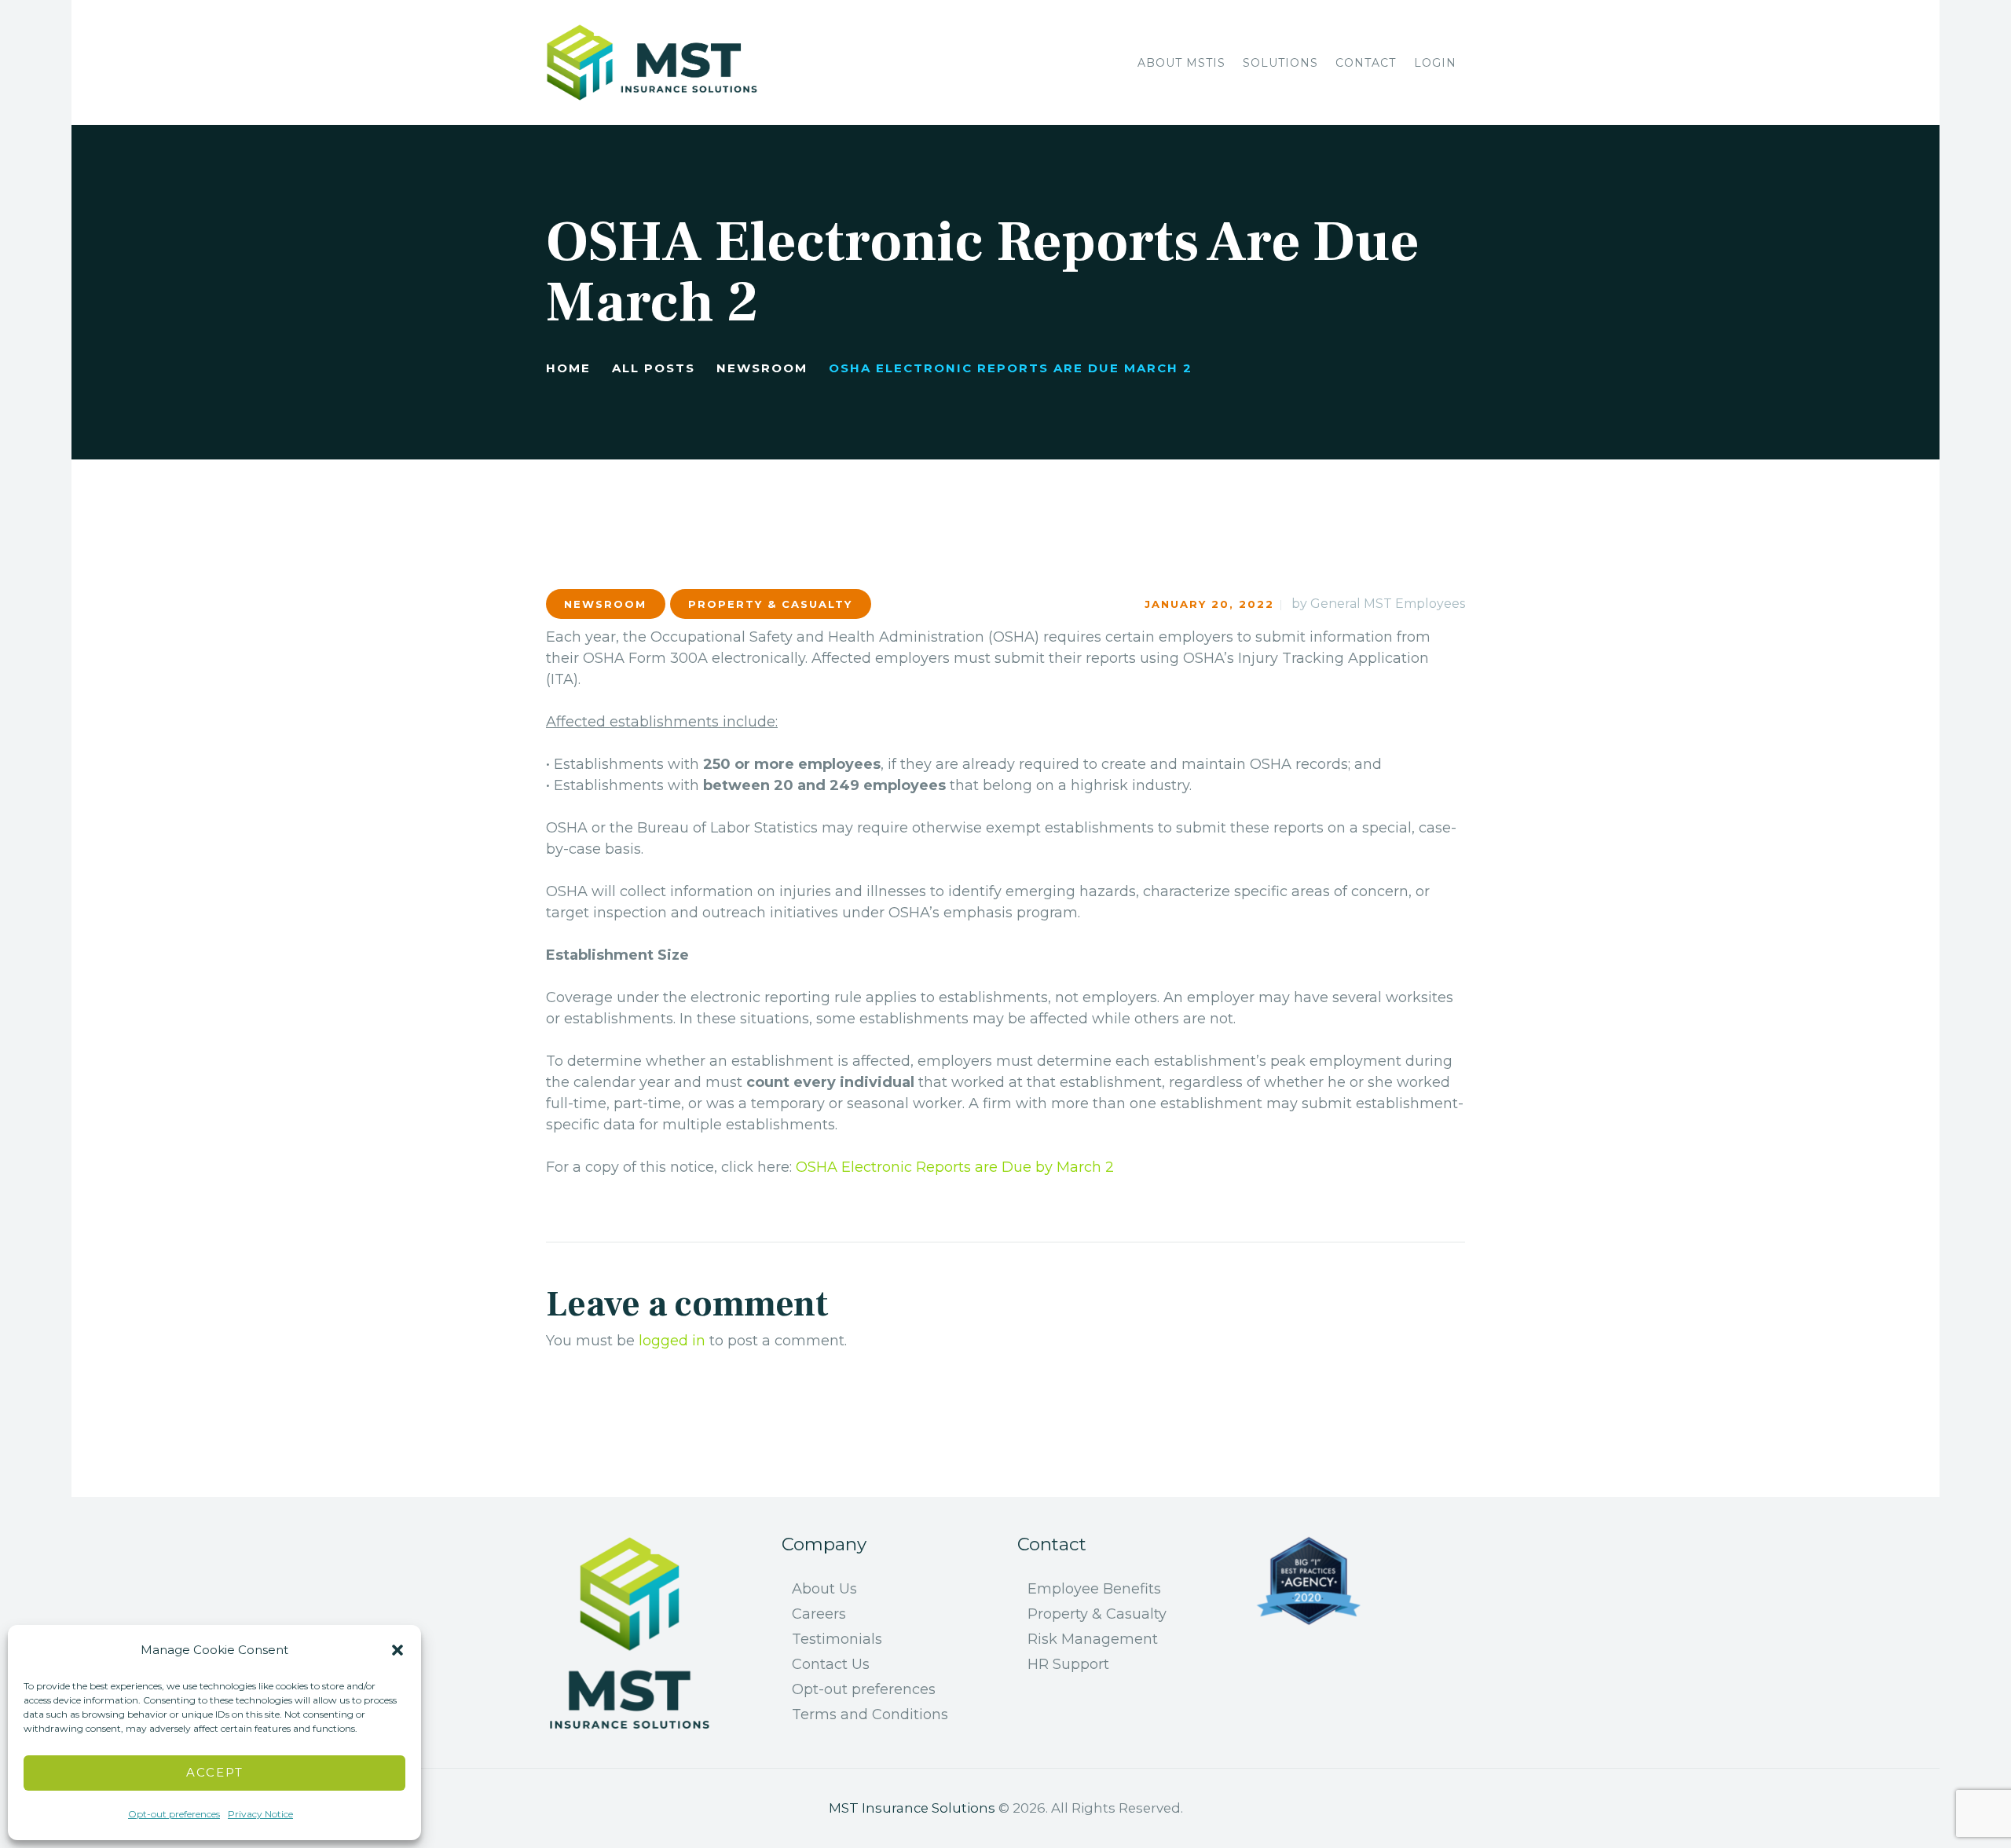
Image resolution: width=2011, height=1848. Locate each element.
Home (568, 368)
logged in (672, 1341)
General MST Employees (1388, 604)
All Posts (654, 368)
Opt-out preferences (174, 1814)
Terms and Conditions (870, 1714)
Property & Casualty (770, 604)
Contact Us (831, 1664)
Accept (215, 1772)
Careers (819, 1614)
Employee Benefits (1094, 1589)
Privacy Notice (260, 1814)
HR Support (1068, 1664)
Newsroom (762, 368)
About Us (824, 1589)
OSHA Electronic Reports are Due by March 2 (955, 1167)
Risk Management (1093, 1639)
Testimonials (837, 1639)
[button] (397, 1650)
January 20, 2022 (1209, 604)
